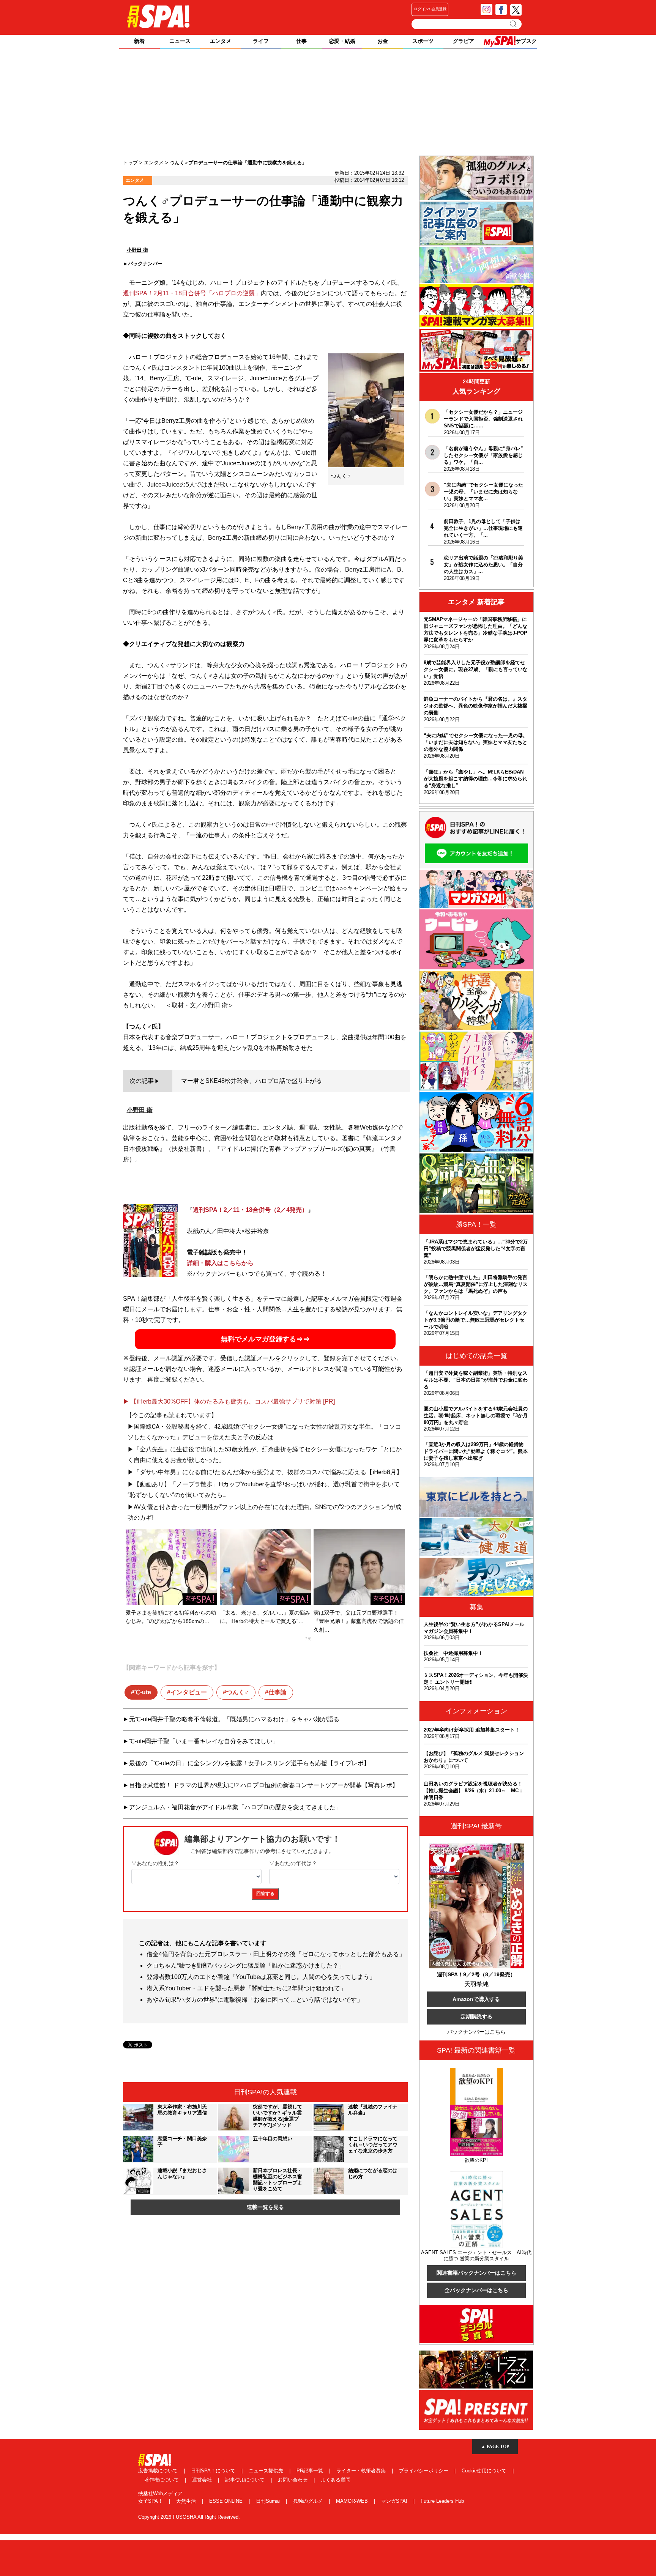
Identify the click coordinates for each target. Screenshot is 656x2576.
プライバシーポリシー (424, 2471)
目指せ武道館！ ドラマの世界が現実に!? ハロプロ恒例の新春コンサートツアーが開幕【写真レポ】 (264, 1785)
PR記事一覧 (311, 2471)
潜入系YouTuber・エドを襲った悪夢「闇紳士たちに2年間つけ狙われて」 (246, 1988)
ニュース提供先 (267, 2471)
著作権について (162, 2480)
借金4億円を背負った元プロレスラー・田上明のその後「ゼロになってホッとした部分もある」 (276, 1954)
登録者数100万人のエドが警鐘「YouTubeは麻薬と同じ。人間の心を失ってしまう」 (261, 1977)
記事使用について (246, 2480)
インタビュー (189, 1692)
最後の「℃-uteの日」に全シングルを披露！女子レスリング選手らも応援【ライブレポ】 (249, 1763)
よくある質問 (336, 2480)
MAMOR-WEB (353, 2501)
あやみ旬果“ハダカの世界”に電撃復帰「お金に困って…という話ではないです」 (255, 2000)
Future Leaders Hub (442, 2501)
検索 (514, 24)
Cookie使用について (485, 2471)
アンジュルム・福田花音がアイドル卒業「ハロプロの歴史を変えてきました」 (235, 1807)
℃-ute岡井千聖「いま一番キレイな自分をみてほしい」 (204, 1741)
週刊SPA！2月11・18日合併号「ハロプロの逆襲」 (192, 293)
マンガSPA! (395, 2501)
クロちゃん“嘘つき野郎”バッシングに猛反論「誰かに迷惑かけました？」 (246, 1965)
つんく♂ (238, 1692)
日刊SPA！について (214, 2471)
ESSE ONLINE (227, 2501)
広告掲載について (159, 2471)
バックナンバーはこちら (476, 2032)
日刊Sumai (269, 2501)
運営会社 (203, 2480)
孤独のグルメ (309, 2501)
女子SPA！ (151, 2501)
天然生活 (187, 2501)
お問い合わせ (293, 2480)
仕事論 (278, 1692)
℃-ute (143, 1692)
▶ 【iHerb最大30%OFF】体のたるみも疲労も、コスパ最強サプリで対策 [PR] (229, 1401)
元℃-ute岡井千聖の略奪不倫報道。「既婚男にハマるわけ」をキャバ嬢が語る (234, 1719)
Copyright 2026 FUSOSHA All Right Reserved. (189, 2517)
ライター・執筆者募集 (362, 2471)
